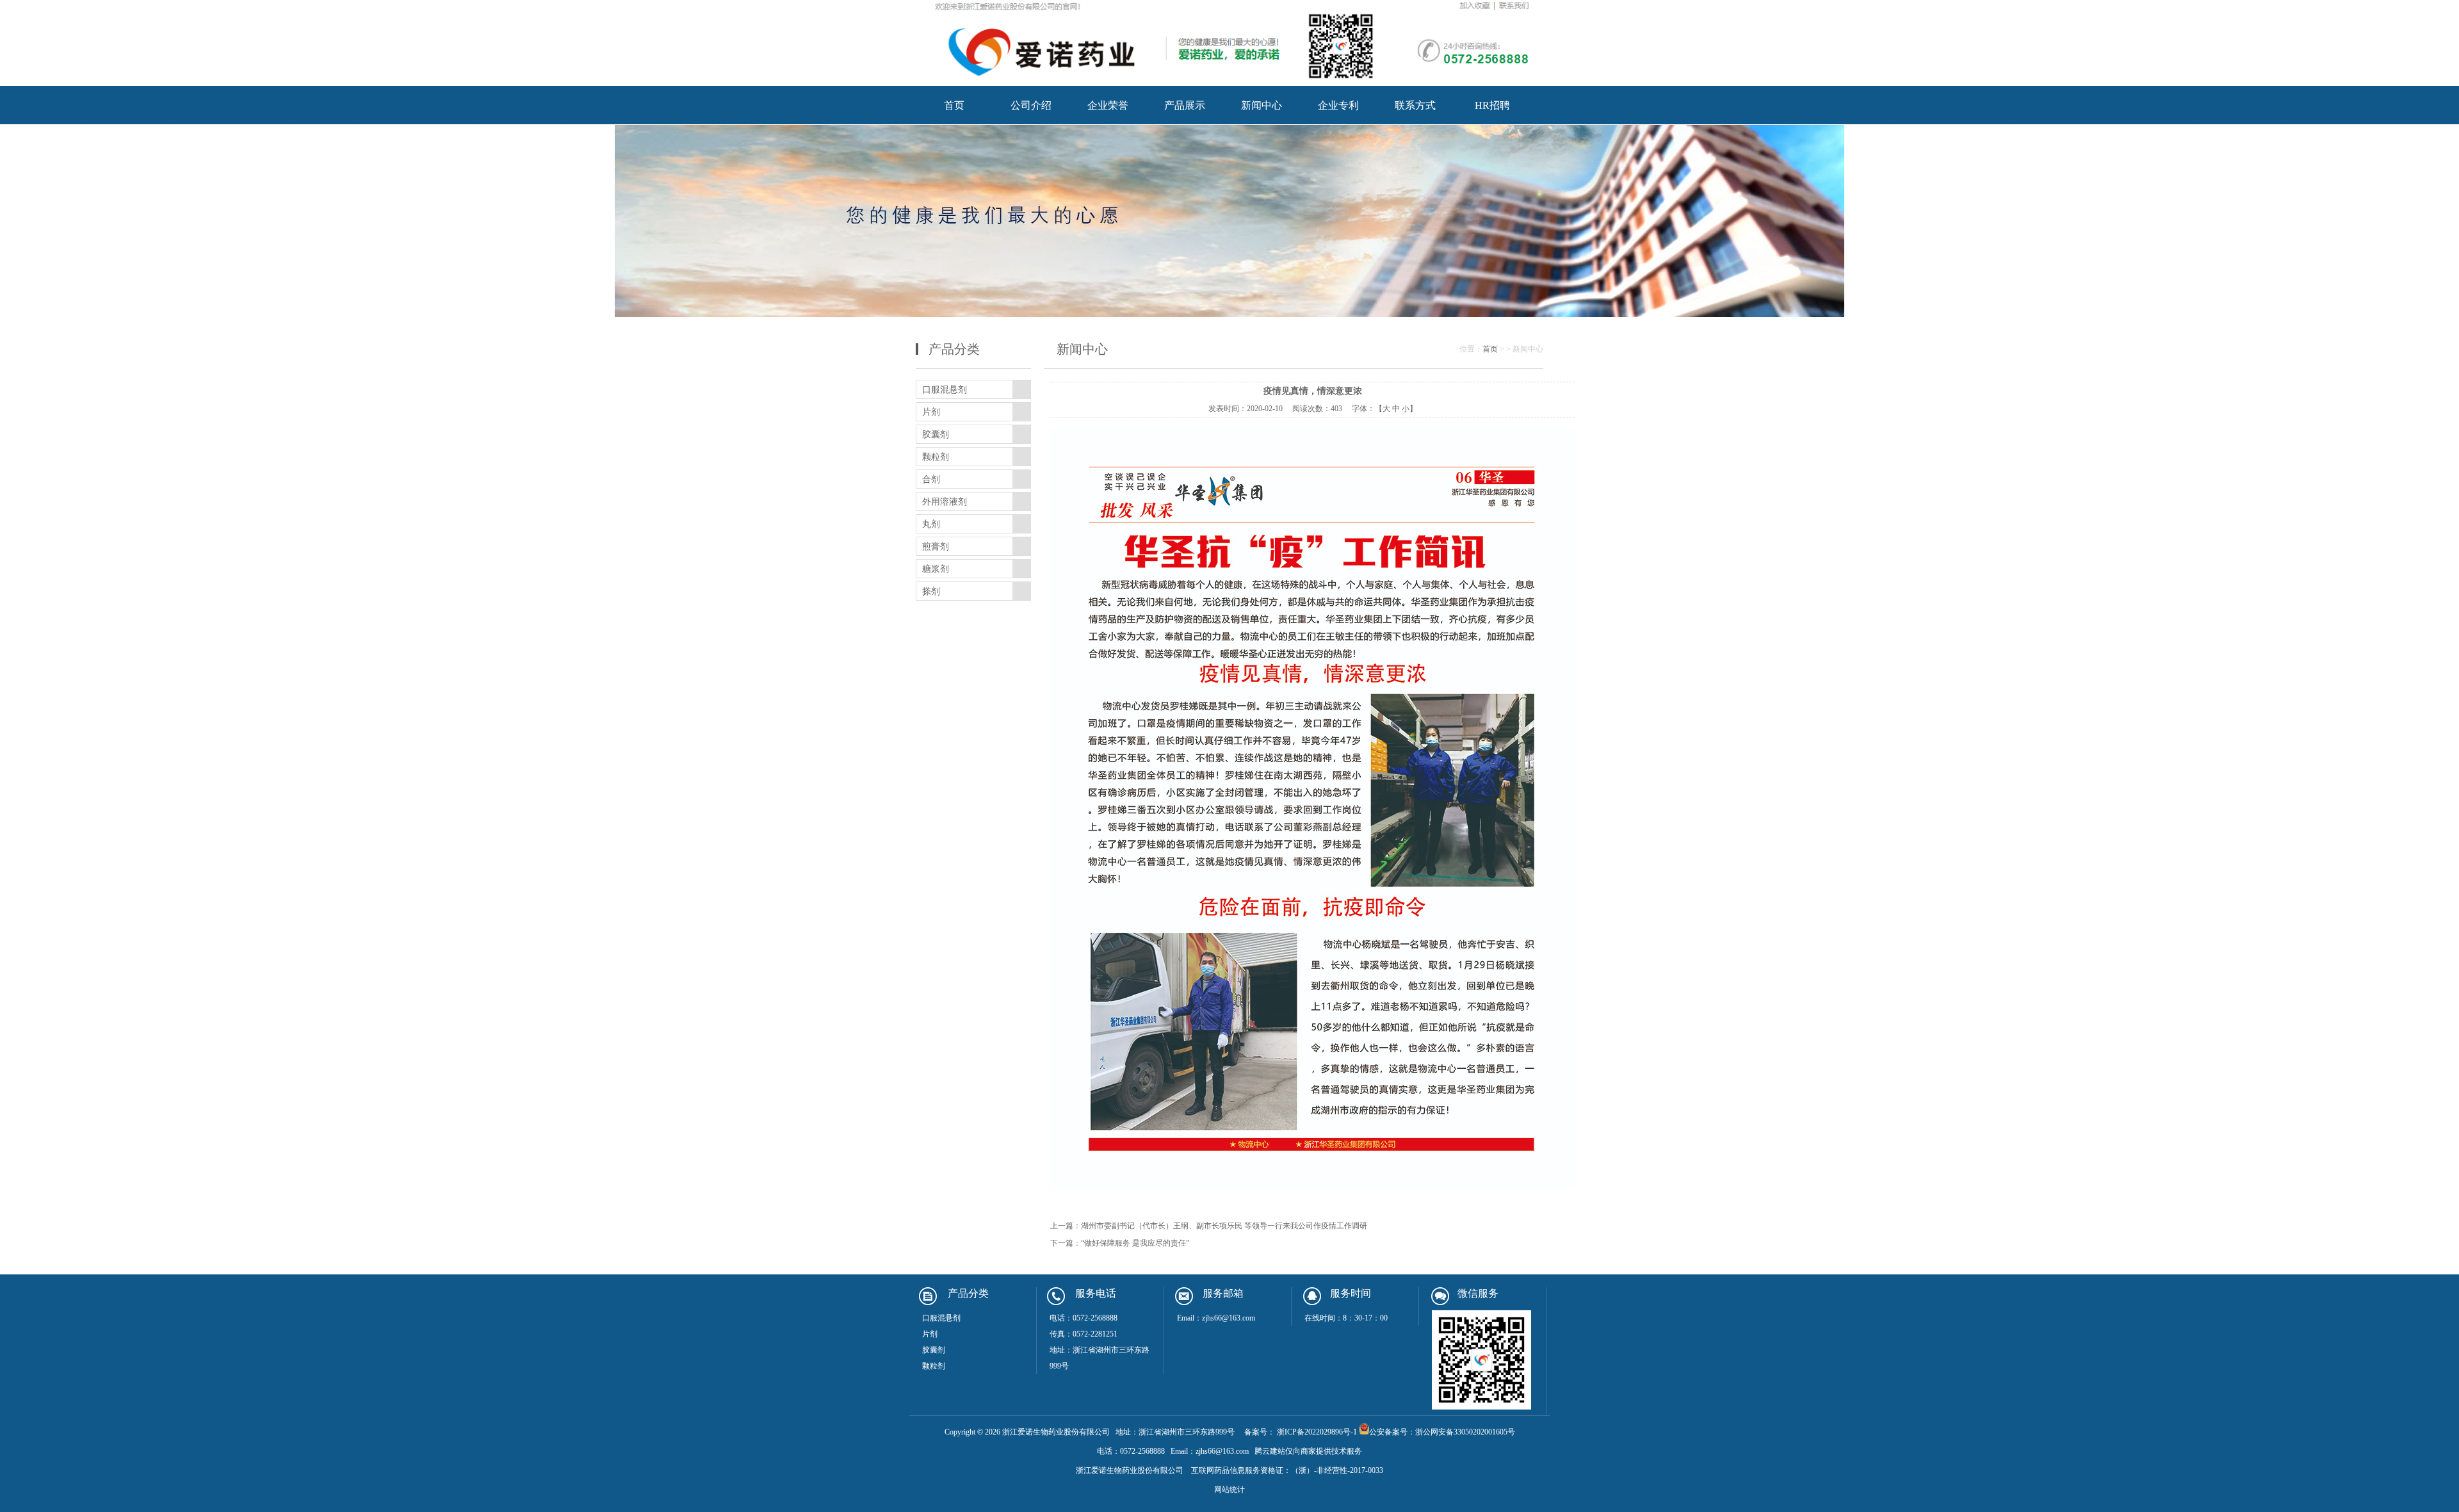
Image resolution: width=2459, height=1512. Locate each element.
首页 (954, 105)
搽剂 (931, 591)
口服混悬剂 (945, 390)
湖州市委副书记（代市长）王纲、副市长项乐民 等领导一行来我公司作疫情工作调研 (1224, 1226)
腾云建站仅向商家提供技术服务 (1308, 1451)
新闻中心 (1262, 105)
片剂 (931, 412)
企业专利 (1338, 105)
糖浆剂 (936, 569)
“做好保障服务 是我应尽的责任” (1135, 1243)
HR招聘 (1492, 105)
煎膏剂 (936, 547)
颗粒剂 (936, 457)
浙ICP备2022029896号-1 (1316, 1432)
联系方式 (1415, 105)
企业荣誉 (1108, 105)
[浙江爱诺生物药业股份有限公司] (1229, 82)
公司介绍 (1031, 105)
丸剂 (931, 524)
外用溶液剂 (945, 502)
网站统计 (1229, 1490)
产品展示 (1185, 105)
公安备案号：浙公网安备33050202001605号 (1442, 1432)
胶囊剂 (936, 435)
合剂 (931, 479)
